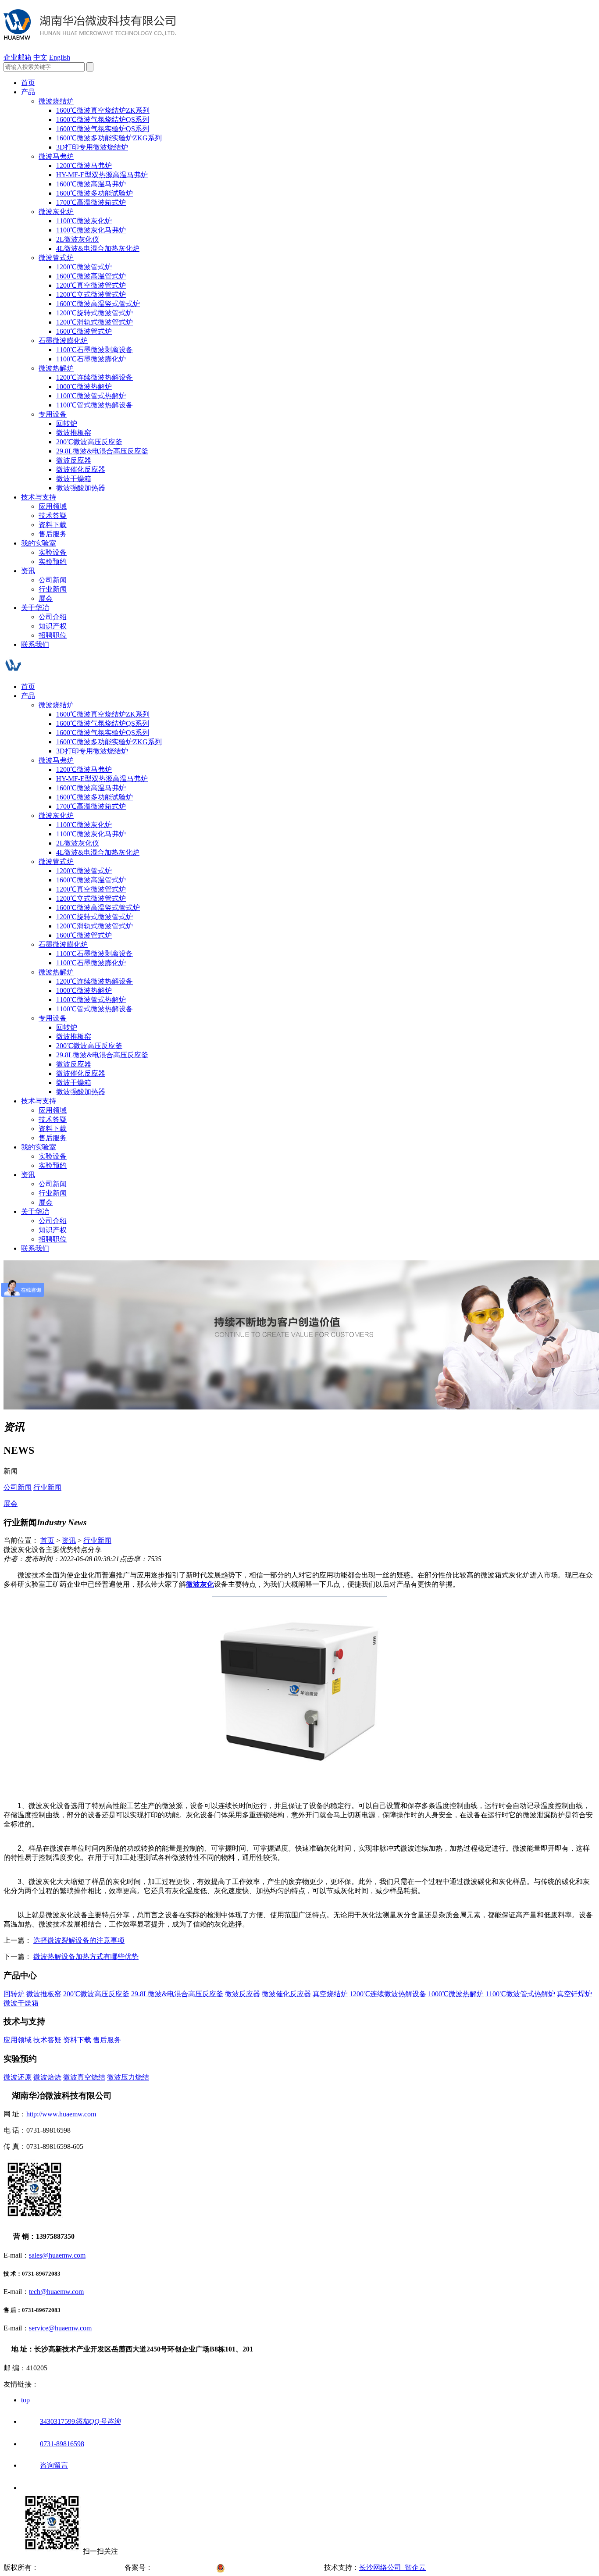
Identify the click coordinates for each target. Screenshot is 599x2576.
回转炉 (67, 423)
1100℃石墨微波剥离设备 (94, 350)
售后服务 (53, 534)
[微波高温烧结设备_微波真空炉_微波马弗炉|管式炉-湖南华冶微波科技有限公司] (90, 35)
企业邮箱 (18, 57)
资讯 (28, 571)
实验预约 (53, 562)
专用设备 (53, 414)
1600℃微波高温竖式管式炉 (98, 304)
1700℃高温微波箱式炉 (91, 202)
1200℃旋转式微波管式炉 (94, 313)
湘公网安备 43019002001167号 (276, 2567)
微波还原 (18, 2077)
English (60, 57)
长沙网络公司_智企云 (392, 2567)
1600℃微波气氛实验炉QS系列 (103, 129)
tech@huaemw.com (56, 2292)
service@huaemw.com (60, 2328)
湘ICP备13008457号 (184, 2567)
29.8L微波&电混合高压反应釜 (102, 451)
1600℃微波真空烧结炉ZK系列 (103, 110)
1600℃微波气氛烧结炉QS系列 (103, 120)
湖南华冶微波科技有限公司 (81, 2567)
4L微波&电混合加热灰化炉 (98, 248)
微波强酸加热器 (81, 488)
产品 (28, 92)
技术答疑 (53, 516)
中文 (40, 57)
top (25, 2400)
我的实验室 (39, 543)
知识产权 (53, 626)
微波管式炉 (56, 258)
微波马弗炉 (56, 156)
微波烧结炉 (56, 101)
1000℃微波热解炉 (84, 387)
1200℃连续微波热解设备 (94, 377)
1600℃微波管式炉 (84, 331)
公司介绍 (53, 617)
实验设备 (53, 552)
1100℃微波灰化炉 (84, 221)
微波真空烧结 (84, 2077)
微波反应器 (74, 460)
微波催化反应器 (81, 469)
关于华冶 (35, 608)
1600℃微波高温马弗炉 (91, 184)
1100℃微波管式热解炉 (91, 396)
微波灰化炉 (56, 212)
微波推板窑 (74, 433)
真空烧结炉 (330, 1994)
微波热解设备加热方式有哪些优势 (86, 1957)
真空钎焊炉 (574, 1994)
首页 (28, 83)
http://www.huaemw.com (61, 2114)
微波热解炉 (56, 368)
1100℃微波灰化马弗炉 (91, 230)
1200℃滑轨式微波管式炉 (94, 322)
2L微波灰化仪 (78, 239)
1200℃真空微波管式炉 (91, 285)
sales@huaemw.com (57, 2255)
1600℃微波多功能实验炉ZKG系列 (109, 138)
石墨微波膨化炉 (63, 341)
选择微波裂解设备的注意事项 (79, 1940)
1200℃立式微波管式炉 (91, 294)
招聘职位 (53, 635)
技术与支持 (39, 497)
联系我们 (35, 644)
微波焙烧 (47, 2077)
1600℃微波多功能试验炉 (94, 193)
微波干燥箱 (74, 479)
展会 (46, 598)
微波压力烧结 (128, 2077)
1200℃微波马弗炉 (84, 166)
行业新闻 (53, 589)
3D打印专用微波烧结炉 (92, 147)
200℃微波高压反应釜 (89, 442)
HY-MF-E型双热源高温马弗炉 (102, 175)
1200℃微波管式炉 (84, 267)
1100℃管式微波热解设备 (94, 405)
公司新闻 (53, 580)
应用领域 (53, 506)
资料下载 (53, 525)
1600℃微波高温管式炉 (91, 276)
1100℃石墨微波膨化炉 (91, 359)
